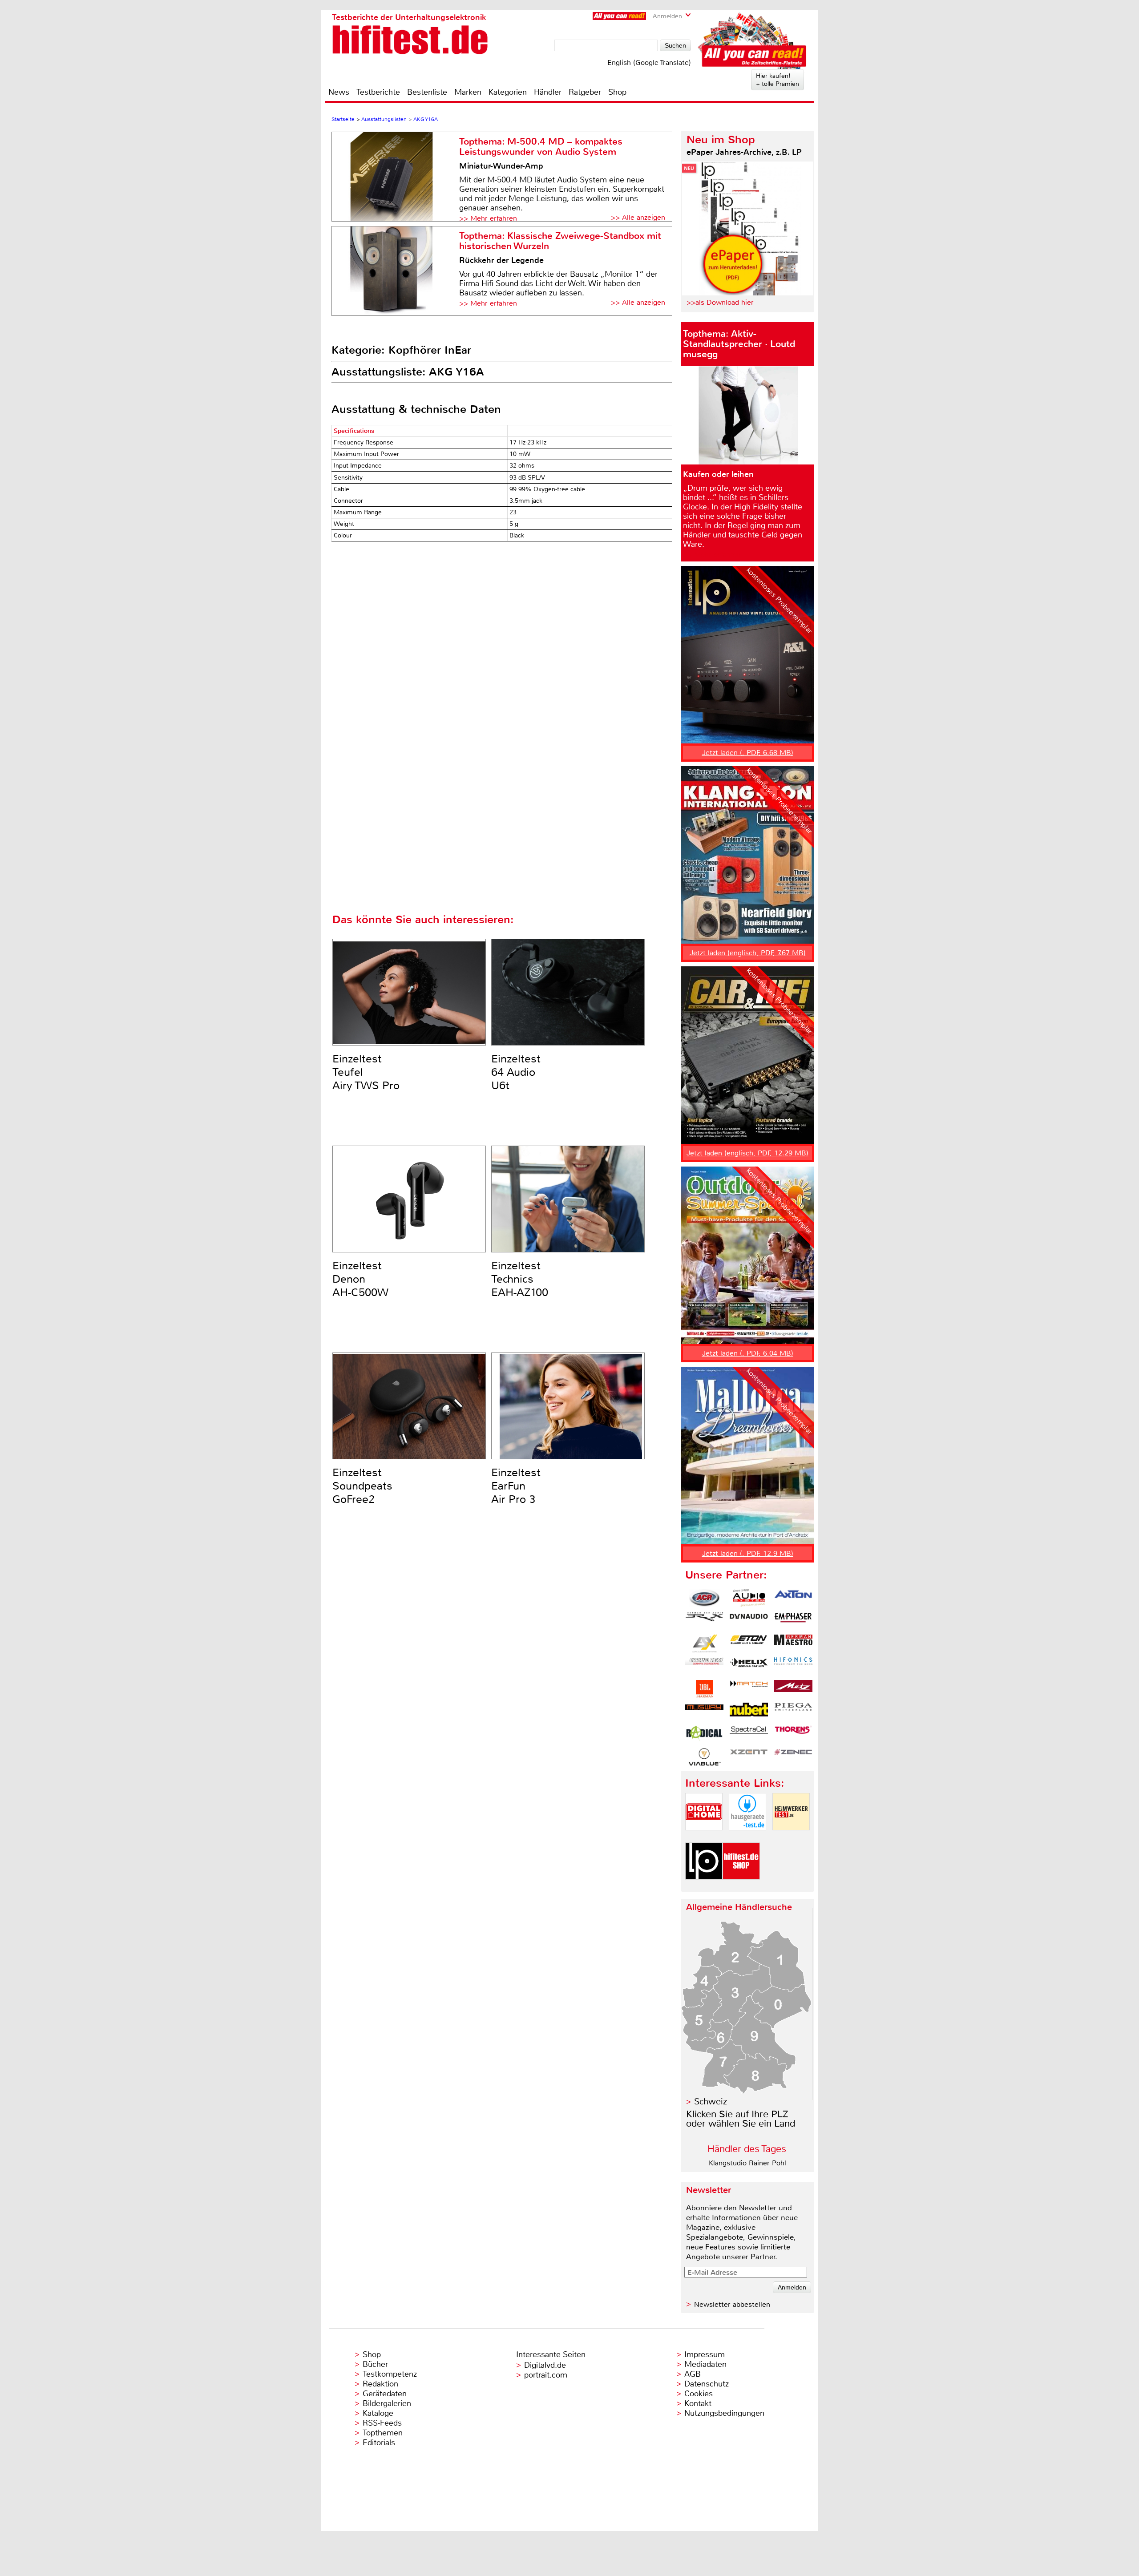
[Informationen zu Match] (749, 1689)
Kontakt (698, 2403)
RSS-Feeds (382, 2423)
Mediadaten (705, 2364)
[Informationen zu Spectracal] (749, 1734)
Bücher (375, 2364)
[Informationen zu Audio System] (749, 1598)
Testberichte (378, 92)
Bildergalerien (387, 2403)
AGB (693, 2374)
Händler (548, 92)
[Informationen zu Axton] (793, 1598)
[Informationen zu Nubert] (749, 1712)
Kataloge (378, 2413)
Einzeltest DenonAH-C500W (360, 1279)
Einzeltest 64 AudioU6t (516, 1072)
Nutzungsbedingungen (724, 2413)
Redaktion (380, 2384)
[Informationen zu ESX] (704, 1643)
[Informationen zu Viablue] (704, 1757)
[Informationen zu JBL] (704, 1689)
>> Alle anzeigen (638, 217)
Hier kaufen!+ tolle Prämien (778, 80)
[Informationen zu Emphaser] (793, 1621)
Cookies (699, 2394)
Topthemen (383, 2433)
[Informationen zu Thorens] (793, 1734)
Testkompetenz (390, 2374)
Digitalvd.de (545, 2365)
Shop (617, 92)
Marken (468, 92)
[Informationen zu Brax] (704, 1621)
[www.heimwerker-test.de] (791, 1838)
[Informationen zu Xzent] (749, 1757)
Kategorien (508, 92)
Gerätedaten (385, 2394)
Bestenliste (427, 92)
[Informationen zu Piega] (793, 1712)
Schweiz (711, 2102)
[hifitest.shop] (741, 1887)
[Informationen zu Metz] (793, 1689)
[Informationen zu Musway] (704, 1712)
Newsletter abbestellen (732, 2304)
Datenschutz (707, 2384)
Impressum (705, 2354)
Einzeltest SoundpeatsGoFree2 (362, 1486)
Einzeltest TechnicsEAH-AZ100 (520, 1279)
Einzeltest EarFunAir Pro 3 (516, 1486)
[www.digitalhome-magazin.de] (704, 1838)
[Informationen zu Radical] (704, 1734)
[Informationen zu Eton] (749, 1643)
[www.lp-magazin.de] (704, 1887)
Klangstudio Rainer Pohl (747, 2163)
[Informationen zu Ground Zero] (704, 1666)
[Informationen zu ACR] (704, 1598)
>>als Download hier (720, 302)
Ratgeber (585, 92)
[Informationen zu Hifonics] (793, 1666)
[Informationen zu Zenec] (793, 1757)
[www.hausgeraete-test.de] (747, 1838)
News (339, 92)
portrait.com (546, 2375)
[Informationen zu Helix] (749, 1666)
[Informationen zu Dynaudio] (749, 1621)
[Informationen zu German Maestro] (793, 1643)
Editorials (379, 2443)
